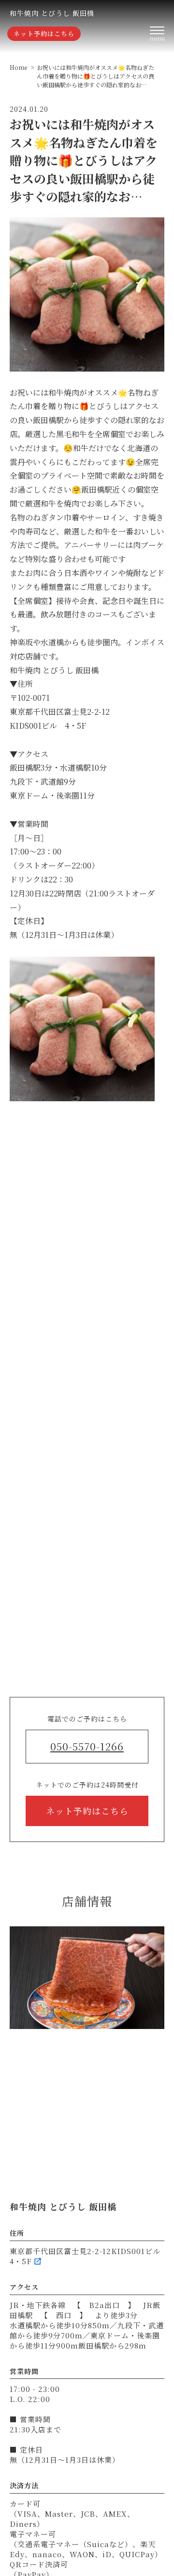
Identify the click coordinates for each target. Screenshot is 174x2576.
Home (18, 67)
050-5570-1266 (87, 1746)
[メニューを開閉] (157, 34)
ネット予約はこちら (44, 33)
